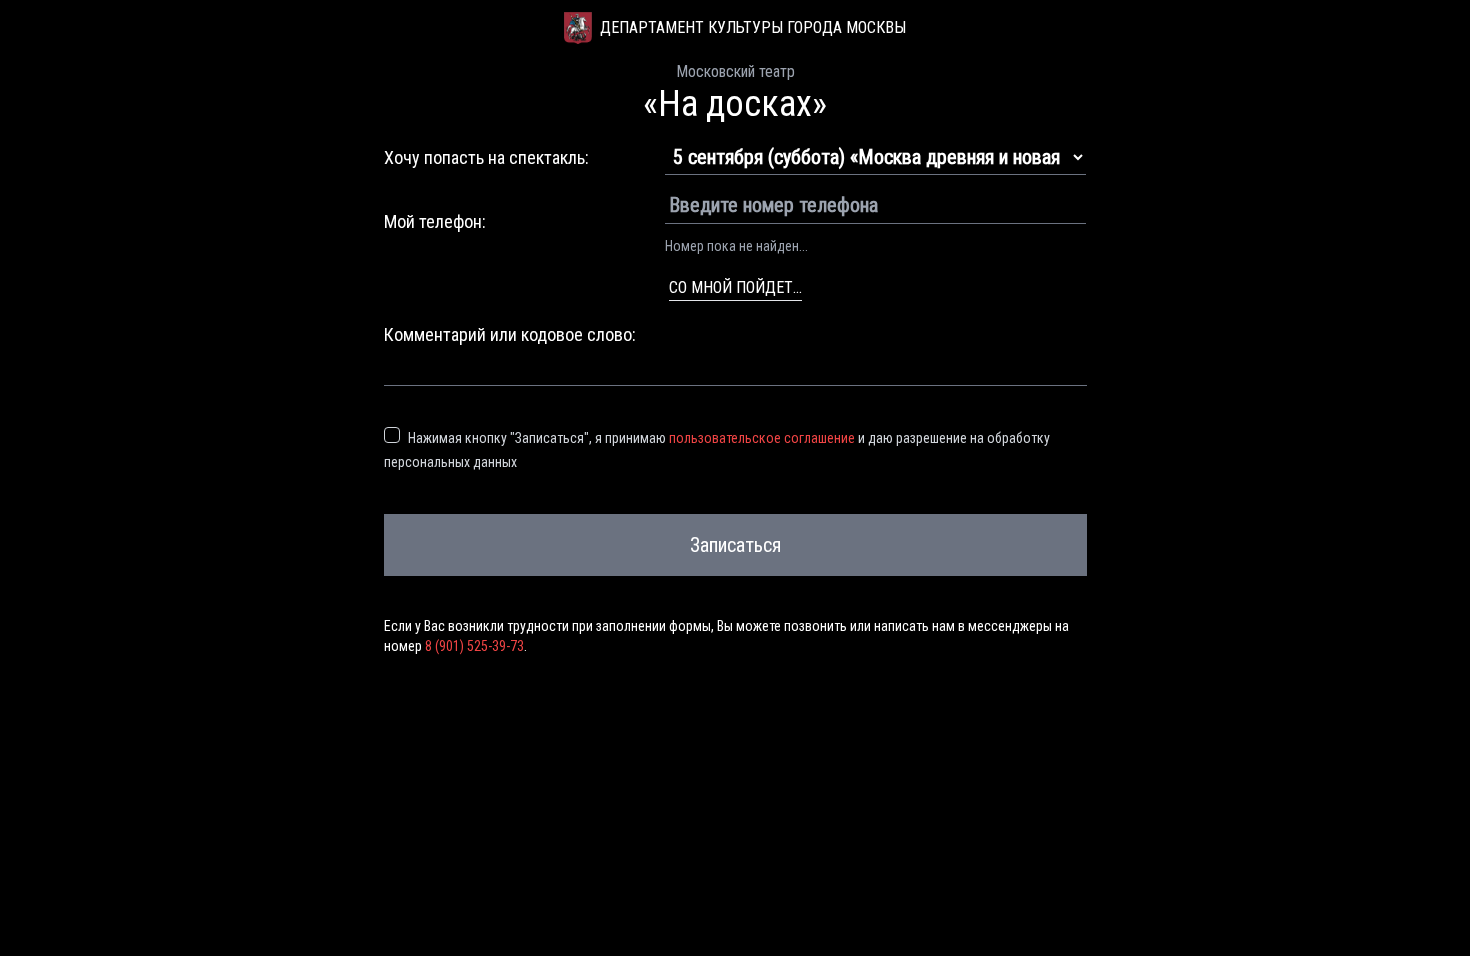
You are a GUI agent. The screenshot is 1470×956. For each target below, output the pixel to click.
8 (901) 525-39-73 (474, 646)
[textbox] (735, 367)
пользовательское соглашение (762, 438)
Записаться (735, 545)
